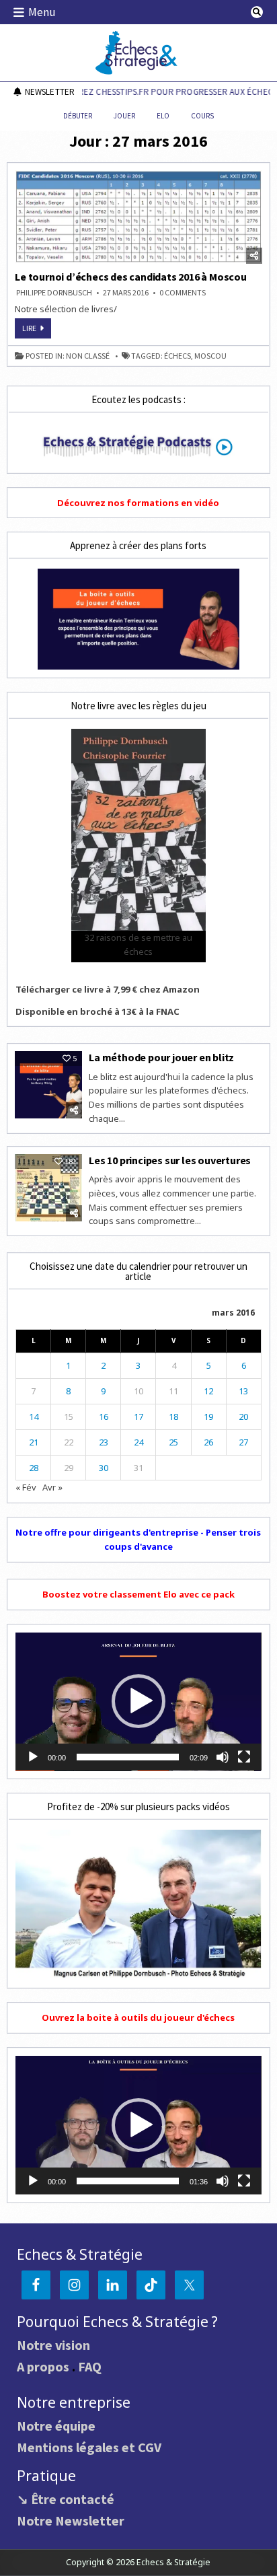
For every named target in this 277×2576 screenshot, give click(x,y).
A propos (43, 2366)
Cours (202, 116)
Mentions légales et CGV (89, 2447)
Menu (42, 12)
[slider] (127, 1757)
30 (104, 1468)
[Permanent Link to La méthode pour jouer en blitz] (48, 1085)
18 (173, 1417)
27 (243, 1442)
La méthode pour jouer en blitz (161, 1057)
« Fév (26, 1487)
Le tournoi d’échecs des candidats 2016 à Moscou (131, 277)
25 (173, 1442)
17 (138, 1417)
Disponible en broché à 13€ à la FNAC (97, 1011)
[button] (138, 1701)
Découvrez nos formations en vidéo (138, 503)
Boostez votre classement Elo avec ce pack (138, 1594)
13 (243, 1391)
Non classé (88, 356)
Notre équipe (56, 2426)
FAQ (90, 2366)
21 (34, 1442)
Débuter (78, 116)
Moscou (210, 356)
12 (208, 1391)
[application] (138, 1702)
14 (34, 1417)
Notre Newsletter (71, 2520)
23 (104, 1442)
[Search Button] (257, 12)
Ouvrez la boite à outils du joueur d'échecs (138, 2017)
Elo (163, 116)
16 (104, 1417)
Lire (37, 330)
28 (34, 1468)
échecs (177, 356)
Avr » (52, 1487)
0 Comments (183, 293)
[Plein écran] (244, 1757)
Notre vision (53, 2345)
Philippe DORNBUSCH (54, 293)
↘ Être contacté (66, 2499)
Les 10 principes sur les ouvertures (170, 1160)
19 (208, 1417)
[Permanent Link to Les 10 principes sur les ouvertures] (48, 1188)
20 (243, 1417)
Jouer (124, 116)
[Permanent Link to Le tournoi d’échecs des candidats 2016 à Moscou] (138, 217)
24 (138, 1442)
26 (208, 1442)
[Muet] (223, 1757)
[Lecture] (33, 1757)
